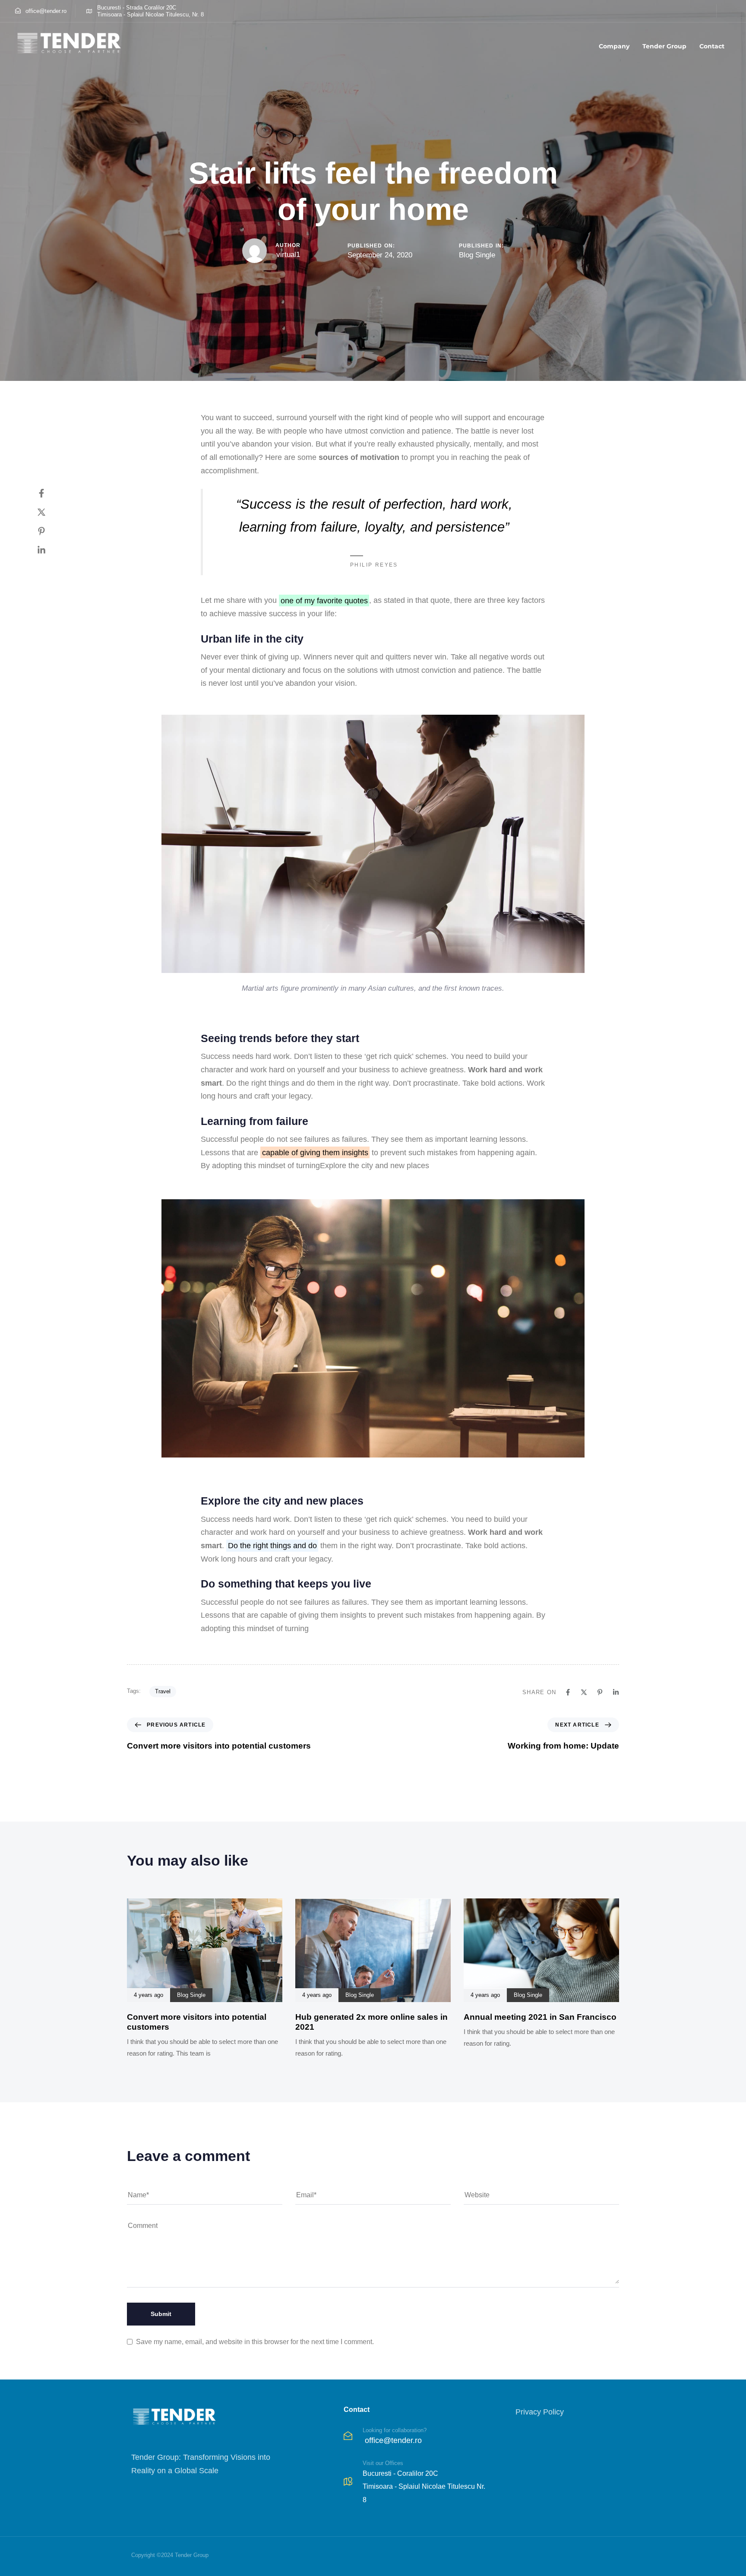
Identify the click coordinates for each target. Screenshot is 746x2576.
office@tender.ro (393, 2440)
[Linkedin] (50, 550)
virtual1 (288, 255)
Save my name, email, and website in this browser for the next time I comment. (255, 2342)
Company (614, 46)
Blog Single (477, 255)
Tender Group (664, 46)
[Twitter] (50, 512)
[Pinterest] (50, 531)
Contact (712, 46)
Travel (163, 1691)
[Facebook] (50, 493)
